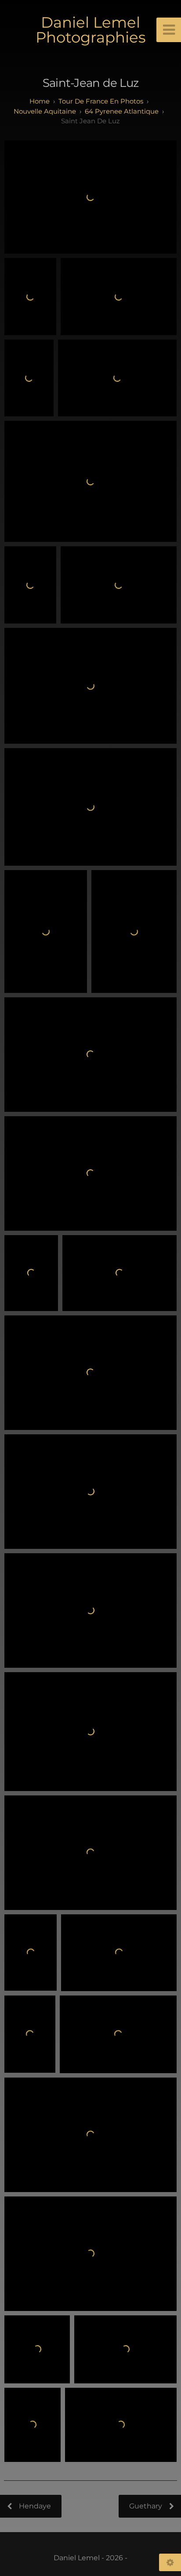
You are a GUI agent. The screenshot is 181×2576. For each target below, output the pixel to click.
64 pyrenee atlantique (122, 111)
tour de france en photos (101, 101)
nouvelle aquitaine (45, 111)
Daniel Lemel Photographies (91, 30)
